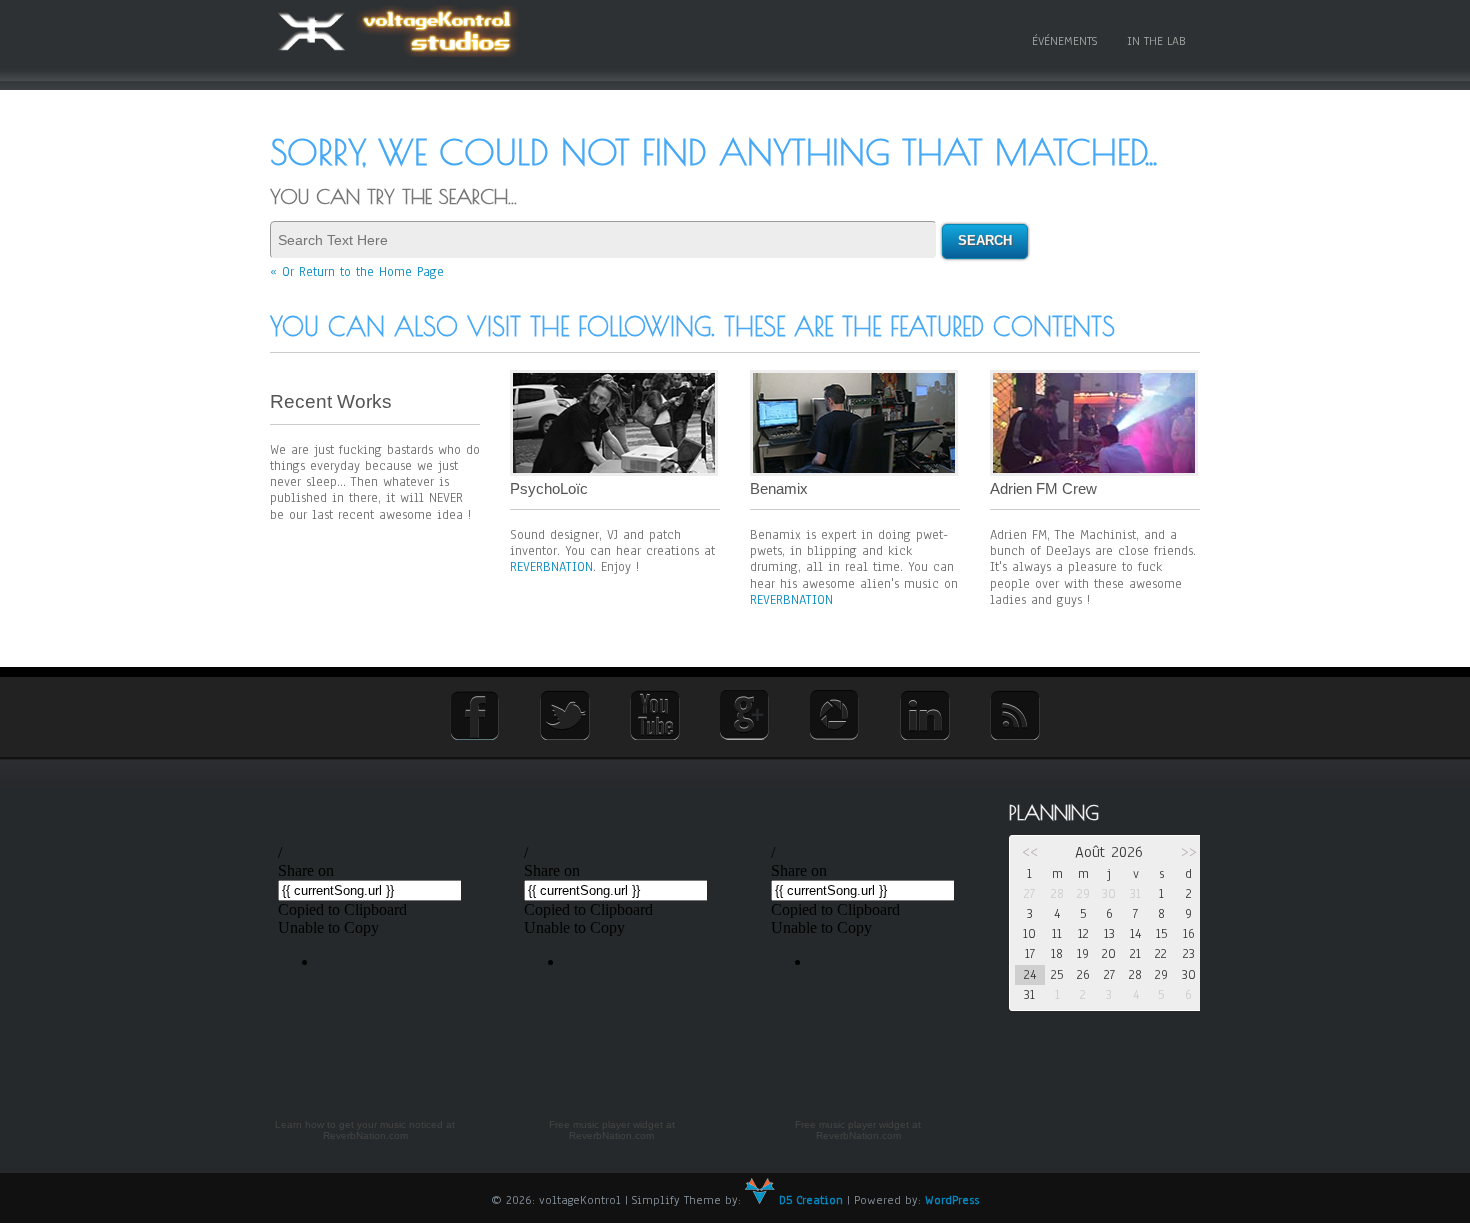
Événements (1064, 41)
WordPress (952, 1200)
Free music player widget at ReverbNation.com (612, 1130)
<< (1030, 852)
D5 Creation (809, 1200)
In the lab (1156, 41)
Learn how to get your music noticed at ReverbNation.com (365, 1130)
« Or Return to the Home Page (357, 272)
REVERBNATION (551, 567)
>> (1189, 852)
